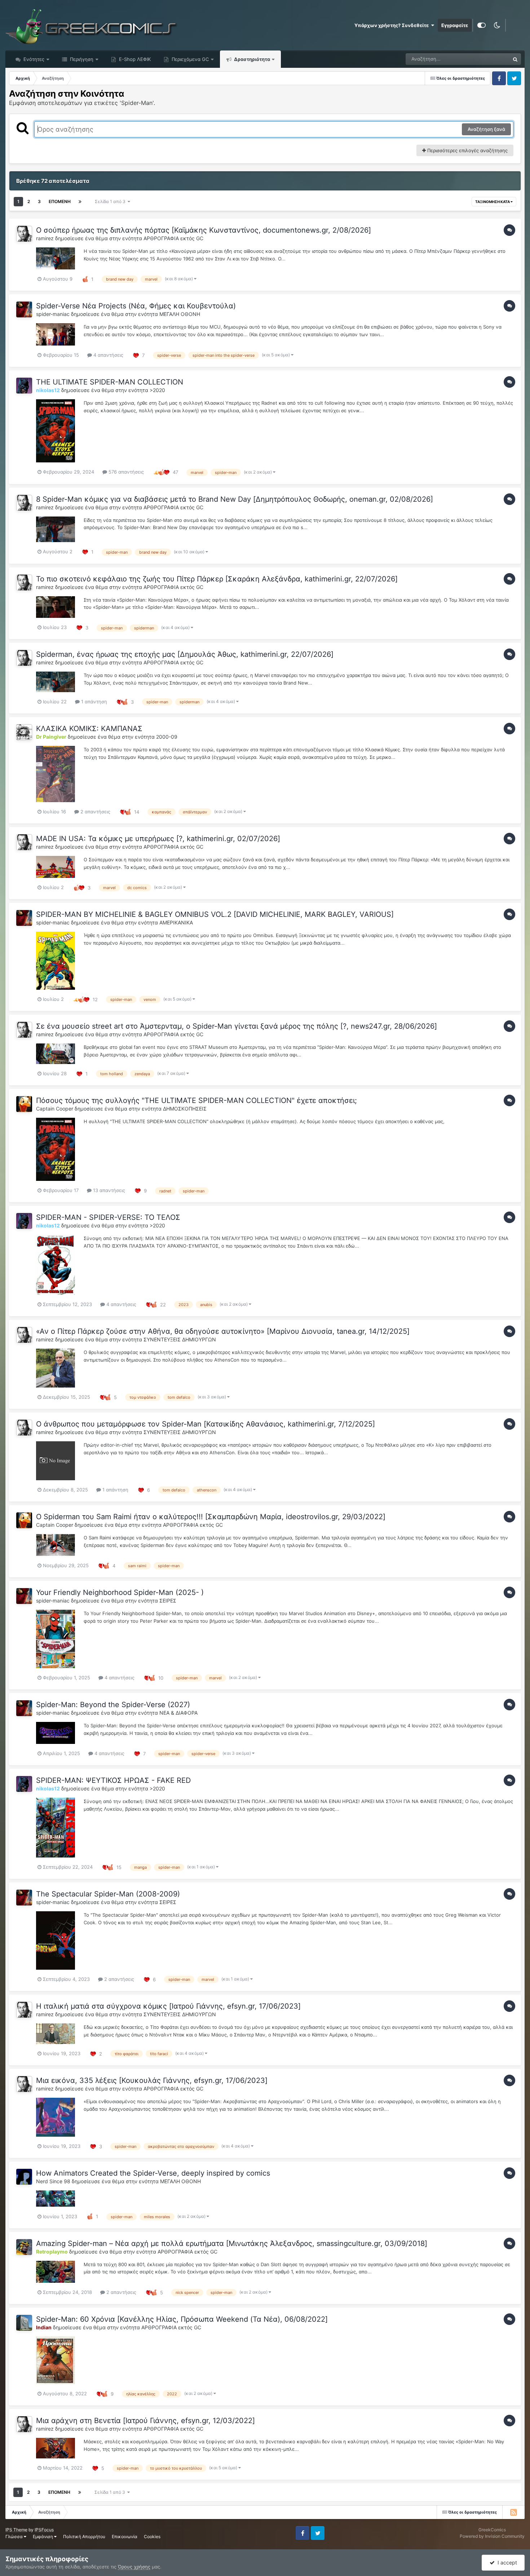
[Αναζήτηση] (515, 59)
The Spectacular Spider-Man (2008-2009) (108, 1894)
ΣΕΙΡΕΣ (168, 1601)
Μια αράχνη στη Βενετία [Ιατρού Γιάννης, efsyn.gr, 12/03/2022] (145, 2421)
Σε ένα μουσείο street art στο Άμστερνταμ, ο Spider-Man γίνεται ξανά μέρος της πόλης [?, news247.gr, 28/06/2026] (237, 1026)
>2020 (157, 390)
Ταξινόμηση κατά (493, 202)
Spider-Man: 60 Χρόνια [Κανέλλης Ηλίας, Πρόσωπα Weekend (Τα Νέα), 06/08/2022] (182, 2319)
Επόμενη (60, 201)
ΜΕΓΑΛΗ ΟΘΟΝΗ (180, 314)
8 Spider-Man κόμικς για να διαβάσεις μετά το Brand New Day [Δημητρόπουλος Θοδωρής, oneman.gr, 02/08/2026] (235, 499)
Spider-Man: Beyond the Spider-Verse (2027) (113, 1705)
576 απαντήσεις (125, 472)
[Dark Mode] (497, 25)
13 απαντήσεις (108, 1190)
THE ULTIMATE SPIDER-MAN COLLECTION (110, 382)
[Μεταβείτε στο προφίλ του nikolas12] (24, 386)
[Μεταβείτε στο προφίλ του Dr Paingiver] (24, 732)
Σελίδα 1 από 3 (111, 201)
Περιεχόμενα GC (189, 59)
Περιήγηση (81, 59)
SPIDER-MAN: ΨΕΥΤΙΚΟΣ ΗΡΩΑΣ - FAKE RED (113, 1780)
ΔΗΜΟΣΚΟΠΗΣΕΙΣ (185, 1109)
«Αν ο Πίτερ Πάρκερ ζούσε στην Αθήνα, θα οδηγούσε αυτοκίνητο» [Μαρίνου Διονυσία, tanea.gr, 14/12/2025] (223, 1331)
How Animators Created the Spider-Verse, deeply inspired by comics (153, 2173)
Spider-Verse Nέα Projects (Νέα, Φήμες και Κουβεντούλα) (136, 306)
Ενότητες (34, 59)
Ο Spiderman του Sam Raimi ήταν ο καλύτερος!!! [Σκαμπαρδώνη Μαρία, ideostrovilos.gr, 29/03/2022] (211, 1517)
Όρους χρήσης (134, 2567)
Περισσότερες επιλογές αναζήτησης (467, 150)
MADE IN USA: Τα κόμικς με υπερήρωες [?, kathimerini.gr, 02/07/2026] (158, 839)
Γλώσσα (15, 2537)
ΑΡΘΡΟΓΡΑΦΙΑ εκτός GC (173, 238)
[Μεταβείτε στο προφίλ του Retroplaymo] (24, 2247)
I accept (506, 2562)
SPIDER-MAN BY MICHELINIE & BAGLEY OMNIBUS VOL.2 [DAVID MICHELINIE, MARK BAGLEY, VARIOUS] (215, 914)
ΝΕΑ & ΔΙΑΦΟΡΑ (178, 1713)
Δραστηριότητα (251, 59)
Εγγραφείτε (455, 25)
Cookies (152, 2537)
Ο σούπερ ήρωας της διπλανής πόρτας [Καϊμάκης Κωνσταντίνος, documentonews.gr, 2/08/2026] (204, 230)
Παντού (492, 59)
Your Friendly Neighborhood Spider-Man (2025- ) (120, 1592)
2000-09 (167, 737)
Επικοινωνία (125, 2537)
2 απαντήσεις (95, 812)
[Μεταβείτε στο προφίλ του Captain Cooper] (24, 1104)
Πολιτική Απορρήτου (84, 2537)
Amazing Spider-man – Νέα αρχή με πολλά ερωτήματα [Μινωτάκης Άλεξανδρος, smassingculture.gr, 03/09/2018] (232, 2243)
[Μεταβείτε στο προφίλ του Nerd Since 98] (24, 2177)
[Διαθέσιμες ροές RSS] (513, 2512)
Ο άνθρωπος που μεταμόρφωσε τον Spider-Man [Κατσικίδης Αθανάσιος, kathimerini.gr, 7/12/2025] (206, 1424)
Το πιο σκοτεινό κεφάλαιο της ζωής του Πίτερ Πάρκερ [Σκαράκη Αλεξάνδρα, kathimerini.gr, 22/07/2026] (217, 579)
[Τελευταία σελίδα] (80, 202)
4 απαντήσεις (108, 355)
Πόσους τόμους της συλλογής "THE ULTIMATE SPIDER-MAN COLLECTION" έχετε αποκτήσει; (196, 1100)
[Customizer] (482, 25)
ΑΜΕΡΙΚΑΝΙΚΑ (176, 922)
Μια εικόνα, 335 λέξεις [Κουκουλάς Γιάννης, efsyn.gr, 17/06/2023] (152, 2080)
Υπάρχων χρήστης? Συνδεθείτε (393, 25)
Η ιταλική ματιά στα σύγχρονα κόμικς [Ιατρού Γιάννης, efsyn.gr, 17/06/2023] (168, 2006)
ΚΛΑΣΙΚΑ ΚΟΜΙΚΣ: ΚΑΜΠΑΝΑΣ (89, 729)
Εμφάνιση (43, 2537)
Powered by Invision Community (492, 2536)
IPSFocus (44, 2530)
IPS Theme (16, 2530)
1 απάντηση (93, 702)
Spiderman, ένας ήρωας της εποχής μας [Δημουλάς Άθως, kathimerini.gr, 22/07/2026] (185, 654)
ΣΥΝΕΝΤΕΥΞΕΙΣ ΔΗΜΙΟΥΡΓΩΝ (180, 1339)
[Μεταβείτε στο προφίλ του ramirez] (24, 234)
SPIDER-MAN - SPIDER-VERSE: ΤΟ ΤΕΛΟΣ (108, 1217)
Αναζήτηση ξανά (486, 129)
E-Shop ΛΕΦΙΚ (134, 59)
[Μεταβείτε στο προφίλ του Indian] (24, 2323)
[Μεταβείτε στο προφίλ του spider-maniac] (24, 309)
